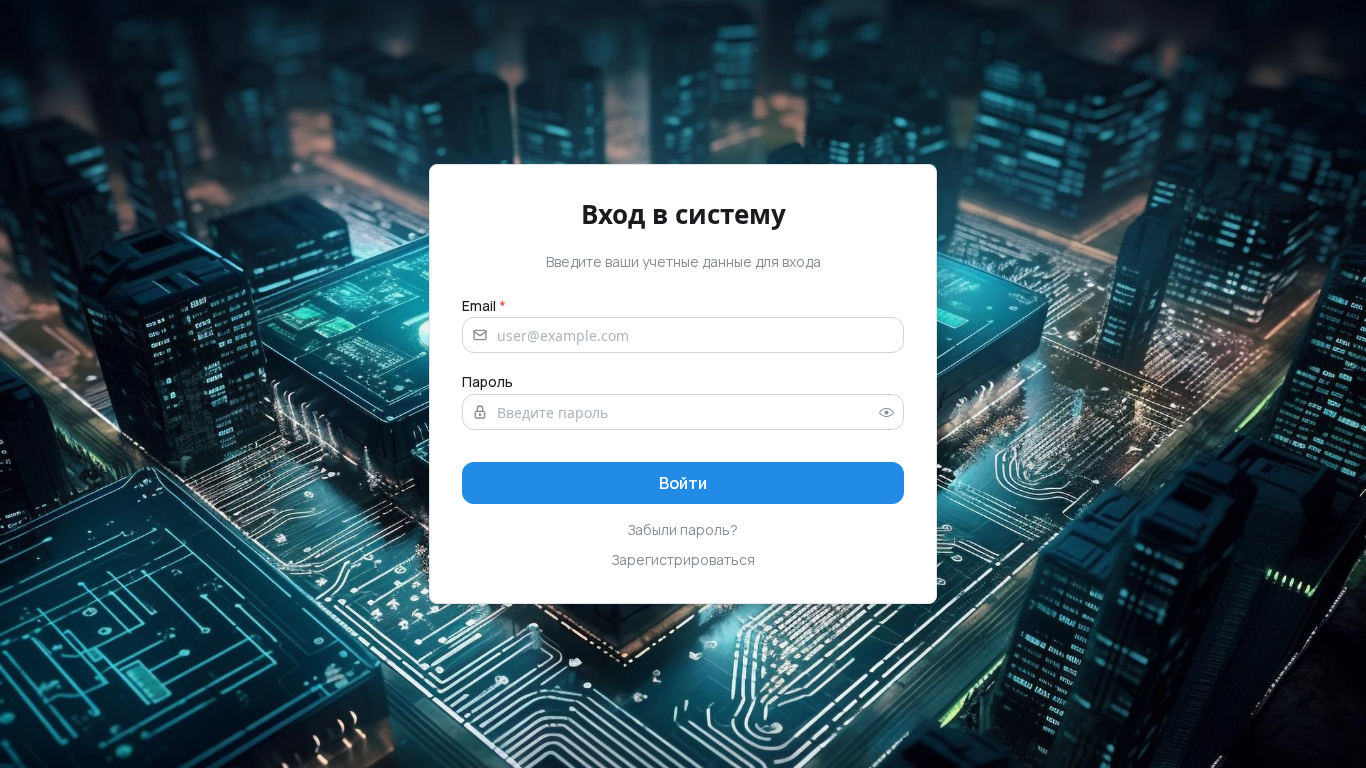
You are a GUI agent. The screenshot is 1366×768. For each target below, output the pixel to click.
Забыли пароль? (683, 529)
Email (484, 305)
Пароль (487, 381)
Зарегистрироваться (683, 559)
